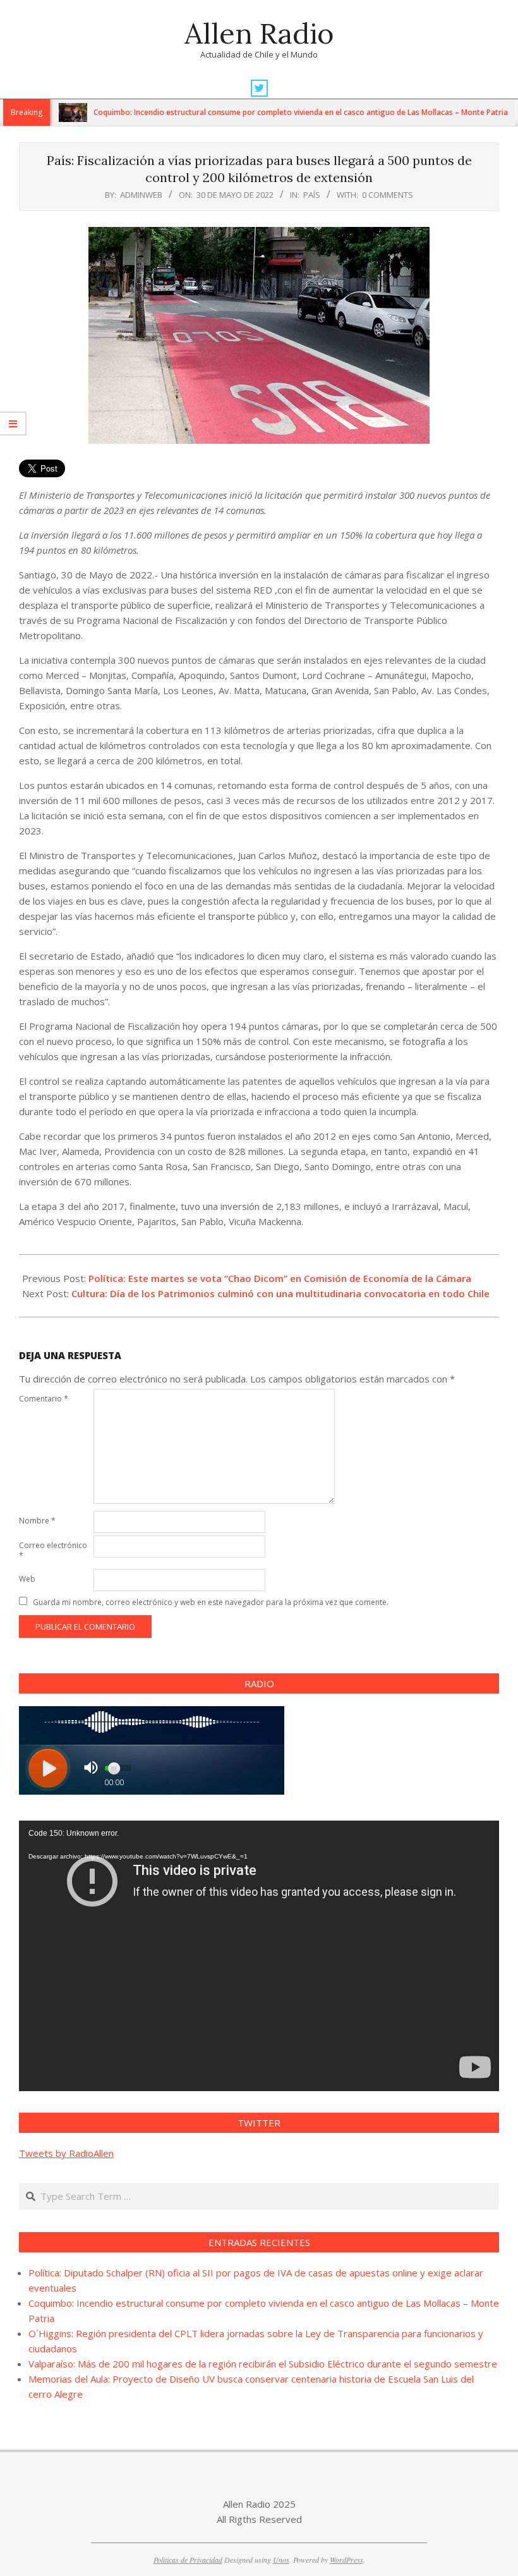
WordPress (346, 2560)
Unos (281, 2560)
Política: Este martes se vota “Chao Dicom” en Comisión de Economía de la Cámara (280, 1278)
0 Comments (388, 195)
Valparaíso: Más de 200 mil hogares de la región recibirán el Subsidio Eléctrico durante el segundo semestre (263, 2364)
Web (27, 1579)
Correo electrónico (53, 1550)
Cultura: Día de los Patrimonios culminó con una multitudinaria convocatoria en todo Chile (280, 1293)
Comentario (44, 1399)
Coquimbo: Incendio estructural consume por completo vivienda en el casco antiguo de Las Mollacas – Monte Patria (256, 112)
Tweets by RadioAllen (66, 2153)
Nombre (37, 1521)
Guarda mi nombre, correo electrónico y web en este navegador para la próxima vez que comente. (211, 1602)
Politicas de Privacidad (188, 2560)
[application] (259, 1956)
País (312, 195)
